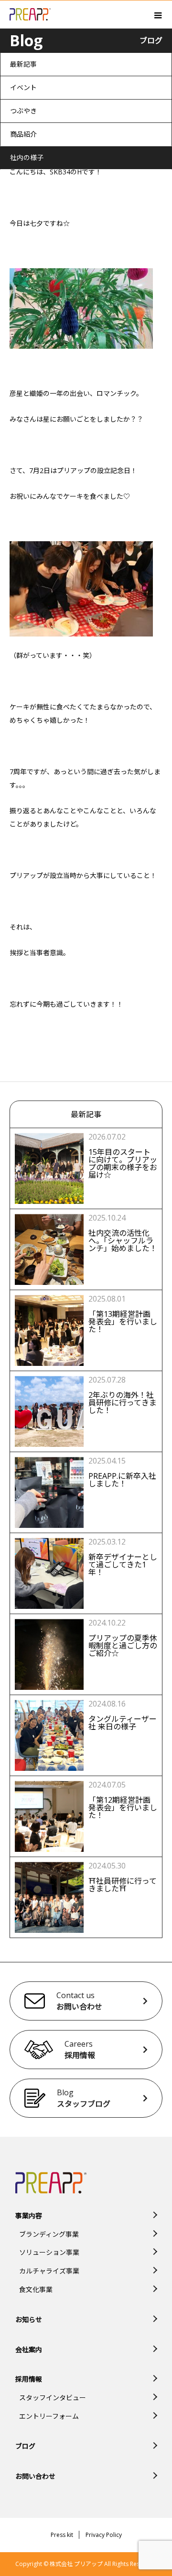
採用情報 (29, 2379)
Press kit (62, 2535)
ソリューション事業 (49, 2252)
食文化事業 (36, 2289)
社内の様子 (27, 157)
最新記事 (23, 64)
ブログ (25, 2446)
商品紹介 (23, 134)
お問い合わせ (35, 2476)
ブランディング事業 (49, 2234)
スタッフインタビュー (53, 2398)
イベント (23, 87)
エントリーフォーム (49, 2416)
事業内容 (29, 2216)
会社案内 (29, 2349)
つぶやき (23, 111)
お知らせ (29, 2319)
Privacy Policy (104, 2535)
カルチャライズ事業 (49, 2271)
